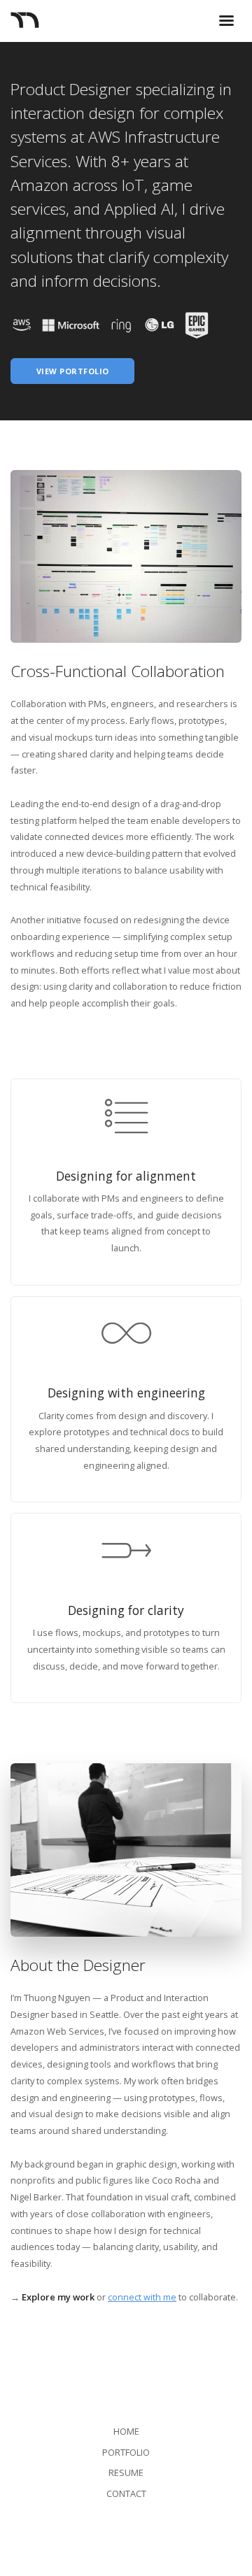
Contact (126, 2493)
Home (126, 2431)
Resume (126, 2472)
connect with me (142, 2297)
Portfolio (126, 2452)
